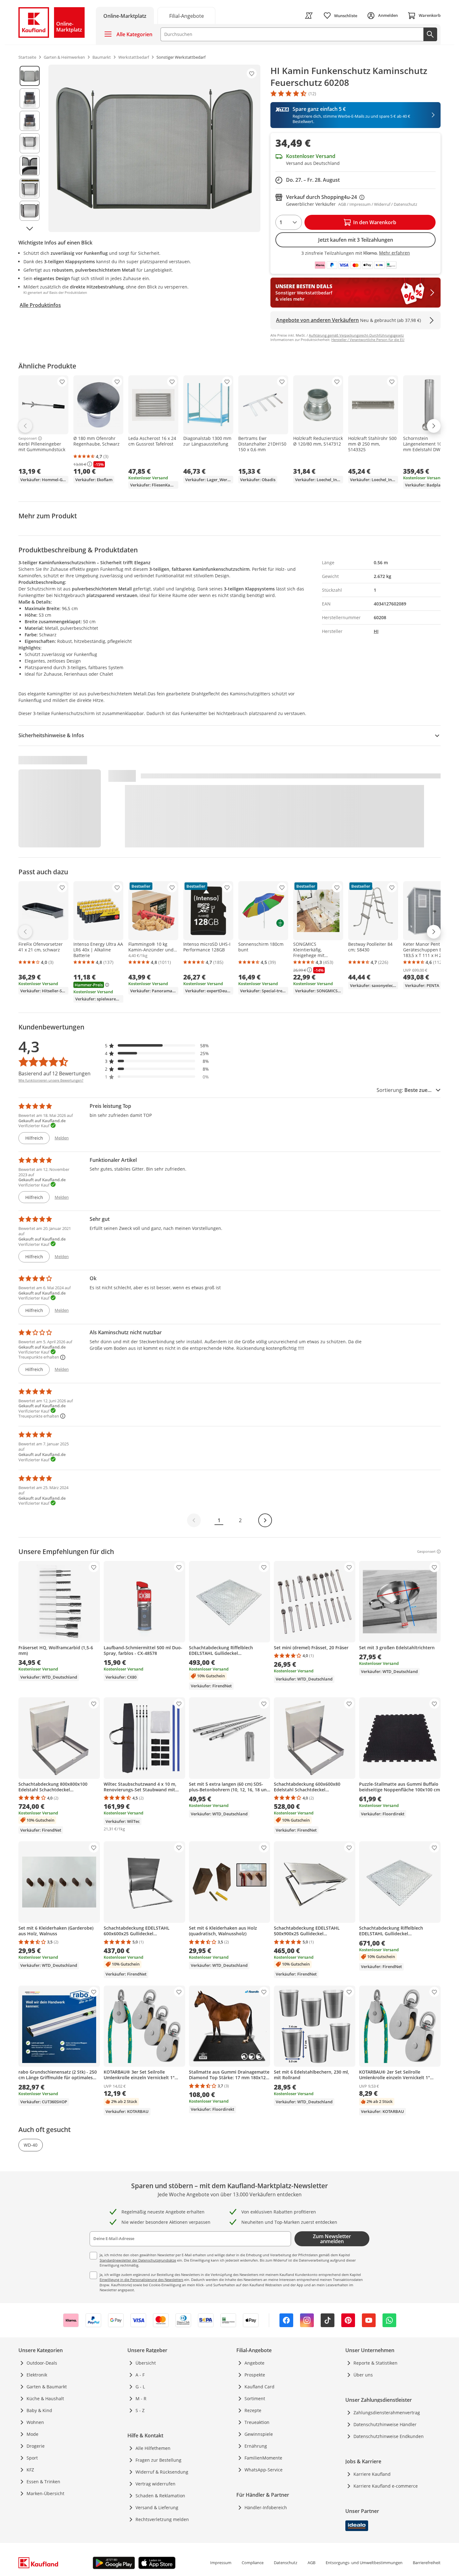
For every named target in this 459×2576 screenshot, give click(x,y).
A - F (140, 2375)
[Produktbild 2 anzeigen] (30, 98)
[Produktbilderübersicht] (30, 148)
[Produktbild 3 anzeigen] (30, 121)
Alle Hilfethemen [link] (153, 2448)
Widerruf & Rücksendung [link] (162, 2472)
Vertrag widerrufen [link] (155, 2484)
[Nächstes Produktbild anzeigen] (30, 228)
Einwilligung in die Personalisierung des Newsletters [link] (141, 2280)
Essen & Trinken (43, 2482)
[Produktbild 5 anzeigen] (30, 166)
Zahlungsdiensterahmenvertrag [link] (387, 2413)
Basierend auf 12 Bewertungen (54, 1073)
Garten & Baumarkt (47, 2387)
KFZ (30, 2470)
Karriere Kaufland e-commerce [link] (386, 2486)
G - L (140, 2387)
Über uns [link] (363, 2375)
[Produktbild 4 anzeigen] (30, 143)
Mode (32, 2434)
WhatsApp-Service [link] (264, 2470)
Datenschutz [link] (286, 2563)
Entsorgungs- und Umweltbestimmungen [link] (364, 2563)
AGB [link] (311, 2563)
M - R (141, 2398)
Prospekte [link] (255, 2375)
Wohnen (35, 2422)
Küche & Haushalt (45, 2398)
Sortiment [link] (255, 2398)
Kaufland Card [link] (259, 2387)
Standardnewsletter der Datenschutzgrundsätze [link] (138, 2260)
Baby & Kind (39, 2410)
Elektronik (37, 2375)
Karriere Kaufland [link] (372, 2474)
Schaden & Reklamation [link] (160, 2496)
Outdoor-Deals (42, 2363)
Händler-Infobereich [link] (266, 2507)
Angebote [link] (254, 2363)
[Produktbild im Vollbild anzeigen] (154, 148)
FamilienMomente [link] (263, 2458)
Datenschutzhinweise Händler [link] (385, 2424)
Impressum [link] (221, 2563)
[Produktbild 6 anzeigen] (30, 188)
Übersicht (146, 2363)
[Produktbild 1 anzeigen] (30, 76)
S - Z (140, 2410)
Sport (32, 2458)
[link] (186, 15)
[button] (157, 1046)
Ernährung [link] (256, 2446)
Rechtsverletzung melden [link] (162, 2519)
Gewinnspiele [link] (259, 2434)
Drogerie (36, 2446)
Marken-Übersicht (45, 2493)
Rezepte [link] (253, 2410)
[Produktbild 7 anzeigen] (30, 211)
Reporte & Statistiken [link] (375, 2363)
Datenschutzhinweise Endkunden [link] (389, 2436)
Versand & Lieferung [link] (157, 2507)
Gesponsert (28, 438)
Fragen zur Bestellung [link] (158, 2460)
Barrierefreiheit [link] (427, 2563)
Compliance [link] (253, 2563)
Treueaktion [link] (257, 2422)
